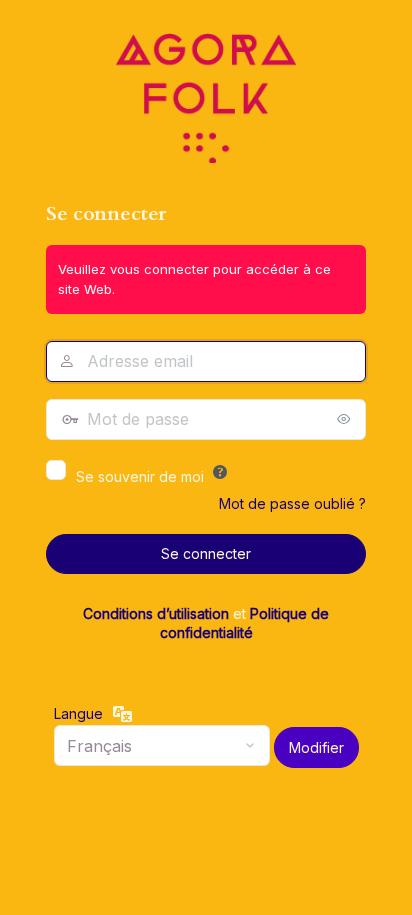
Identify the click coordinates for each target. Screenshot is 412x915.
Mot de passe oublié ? (292, 503)
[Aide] (220, 472)
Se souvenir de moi (140, 476)
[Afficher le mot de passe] (346, 419)
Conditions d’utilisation (156, 613)
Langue (78, 713)
